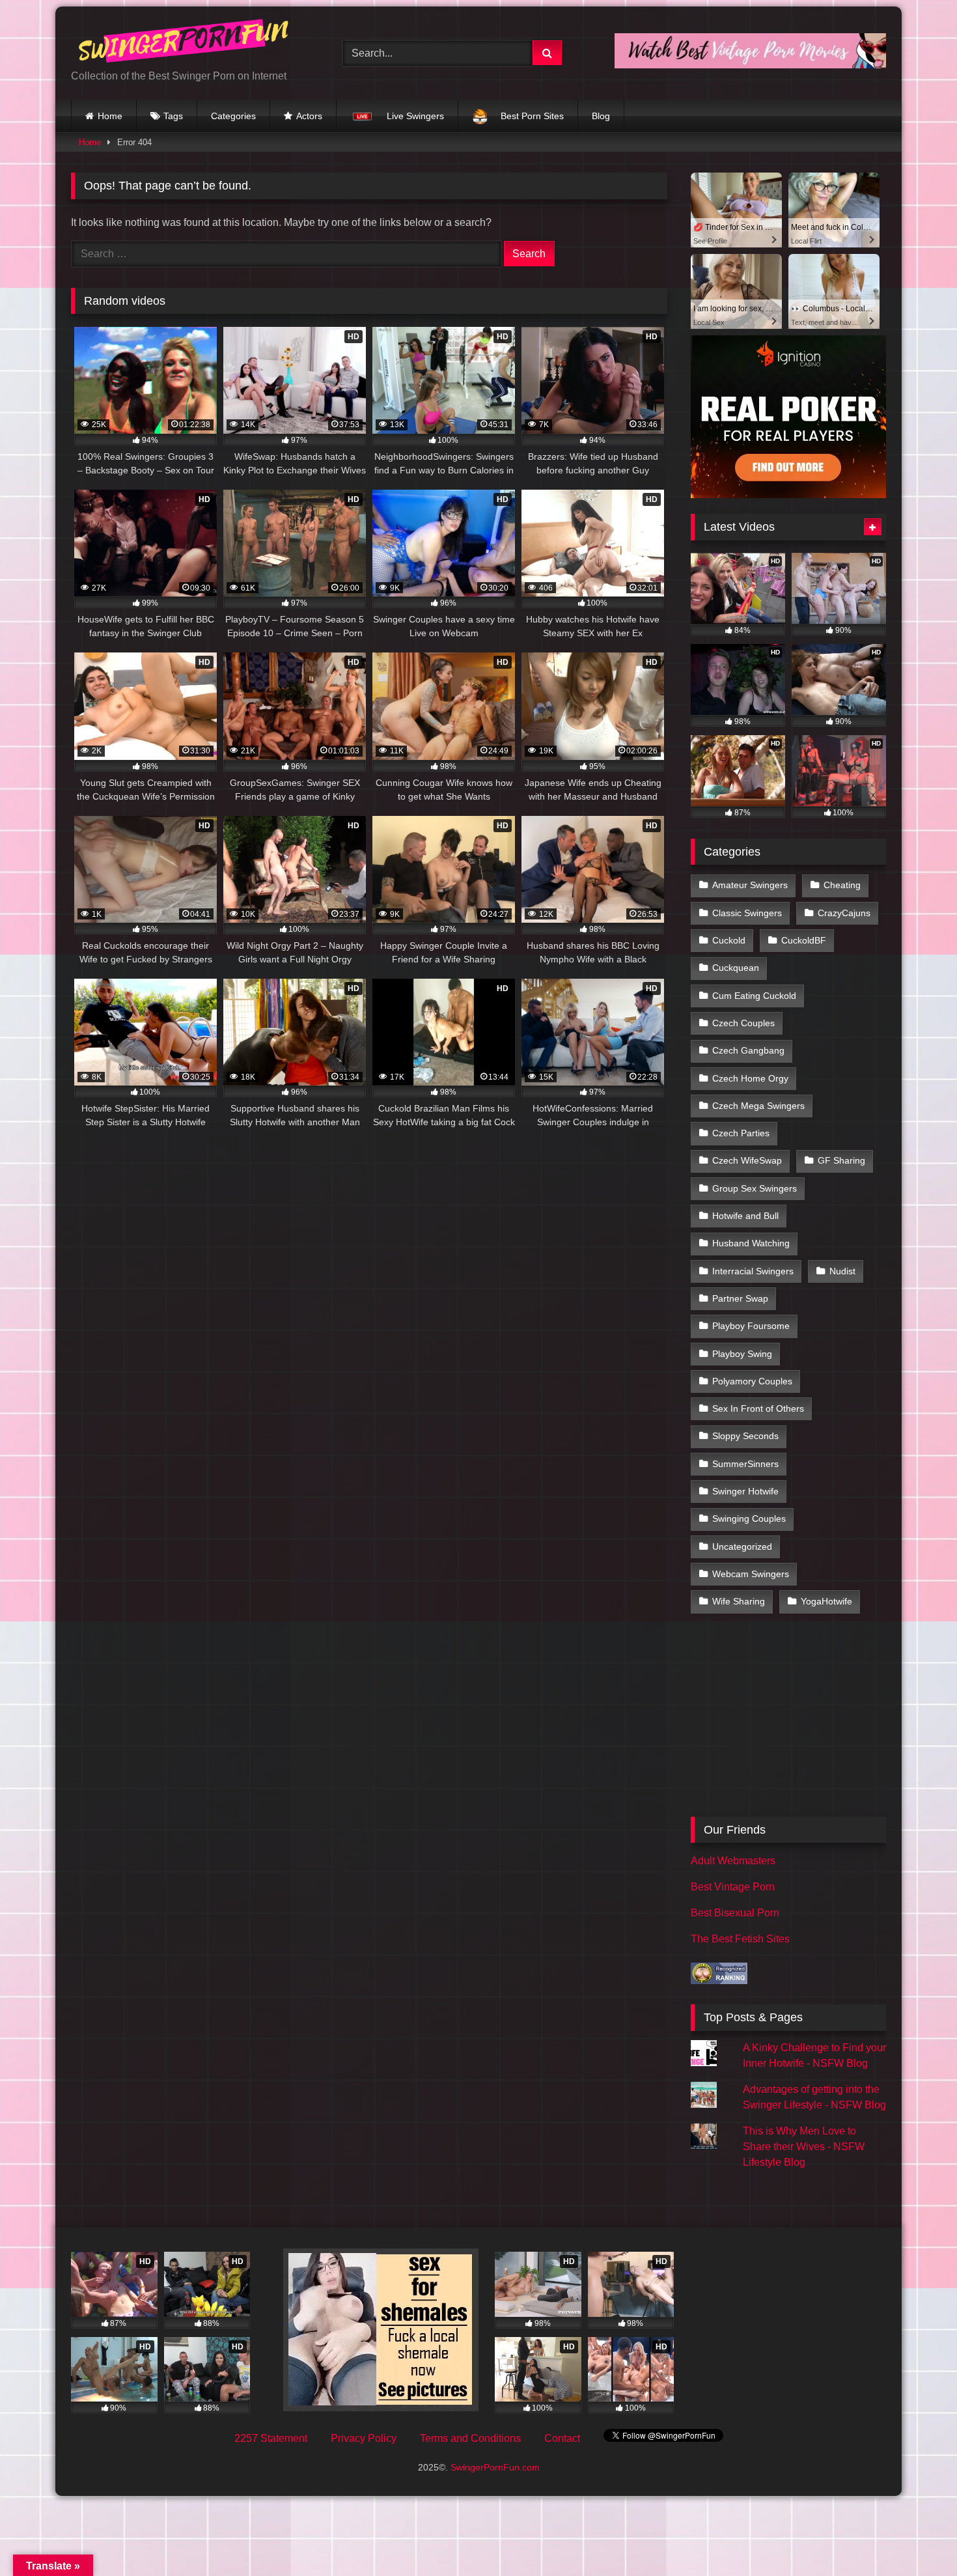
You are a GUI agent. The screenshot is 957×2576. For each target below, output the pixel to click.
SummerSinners (745, 1464)
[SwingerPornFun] (185, 43)
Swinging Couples (749, 1519)
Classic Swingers (747, 913)
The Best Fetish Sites (740, 1939)
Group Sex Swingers (755, 1188)
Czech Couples (743, 1023)
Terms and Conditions (470, 2438)
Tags (173, 116)
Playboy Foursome (751, 1326)
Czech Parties (741, 1133)
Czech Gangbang (748, 1050)
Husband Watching (751, 1243)
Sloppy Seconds (745, 1436)
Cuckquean (736, 968)
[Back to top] (917, 2537)
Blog (601, 116)
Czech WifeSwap (747, 1160)
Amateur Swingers (750, 885)
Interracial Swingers (753, 1271)
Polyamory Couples (752, 1381)
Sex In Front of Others (758, 1408)
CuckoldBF (804, 940)
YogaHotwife (826, 1601)
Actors (309, 116)
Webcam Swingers (751, 1574)
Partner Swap (740, 1298)
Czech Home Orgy (750, 1078)
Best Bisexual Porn (735, 1913)
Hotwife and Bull (745, 1216)
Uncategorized (742, 1547)
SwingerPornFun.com (495, 2467)
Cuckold (729, 940)
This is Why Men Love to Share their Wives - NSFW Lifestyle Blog (804, 2147)
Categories (233, 116)
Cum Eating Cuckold (754, 996)
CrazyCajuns (844, 913)
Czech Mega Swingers (758, 1106)
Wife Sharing (739, 1601)
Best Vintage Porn (733, 1887)
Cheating (842, 885)
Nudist (842, 1271)
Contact (562, 2438)
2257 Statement (271, 2438)
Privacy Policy (364, 2438)
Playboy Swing (742, 1354)
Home (110, 116)
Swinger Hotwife (745, 1491)
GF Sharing (841, 1160)
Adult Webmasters (733, 1861)
